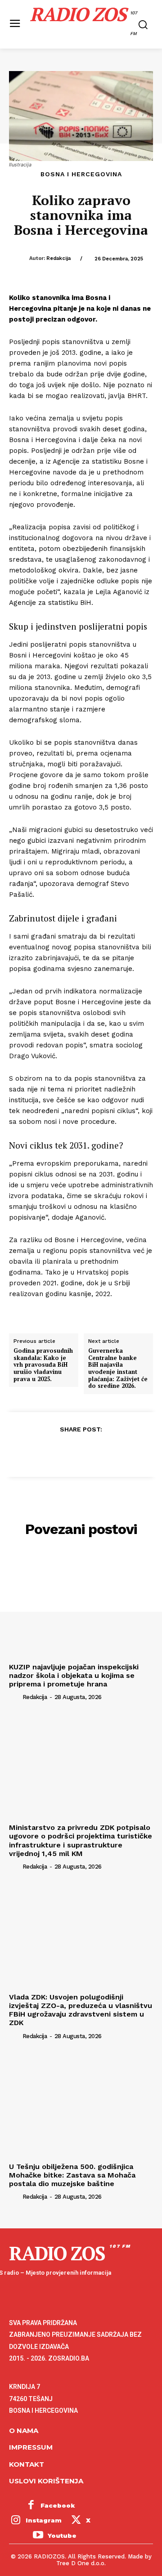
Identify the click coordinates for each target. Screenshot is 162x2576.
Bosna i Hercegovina (81, 174)
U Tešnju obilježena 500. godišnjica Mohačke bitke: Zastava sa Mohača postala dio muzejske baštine (72, 2175)
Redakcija (58, 258)
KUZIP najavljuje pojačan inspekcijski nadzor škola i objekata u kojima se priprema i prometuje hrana (74, 1675)
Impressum (31, 2447)
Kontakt (27, 2464)
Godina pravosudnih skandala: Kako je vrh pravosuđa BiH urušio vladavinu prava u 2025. (43, 1365)
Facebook (58, 2505)
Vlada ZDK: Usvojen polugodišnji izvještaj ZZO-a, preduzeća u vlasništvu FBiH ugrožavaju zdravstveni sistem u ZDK (81, 2010)
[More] (122, 1451)
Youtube (62, 2536)
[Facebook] (39, 1451)
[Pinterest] (81, 1451)
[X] (60, 1451)
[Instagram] (16, 2521)
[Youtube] (38, 2536)
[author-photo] (15, 1697)
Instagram (44, 2520)
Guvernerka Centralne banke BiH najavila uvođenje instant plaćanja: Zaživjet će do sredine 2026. (118, 1368)
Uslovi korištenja (46, 2481)
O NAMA (24, 2431)
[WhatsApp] (101, 1451)
